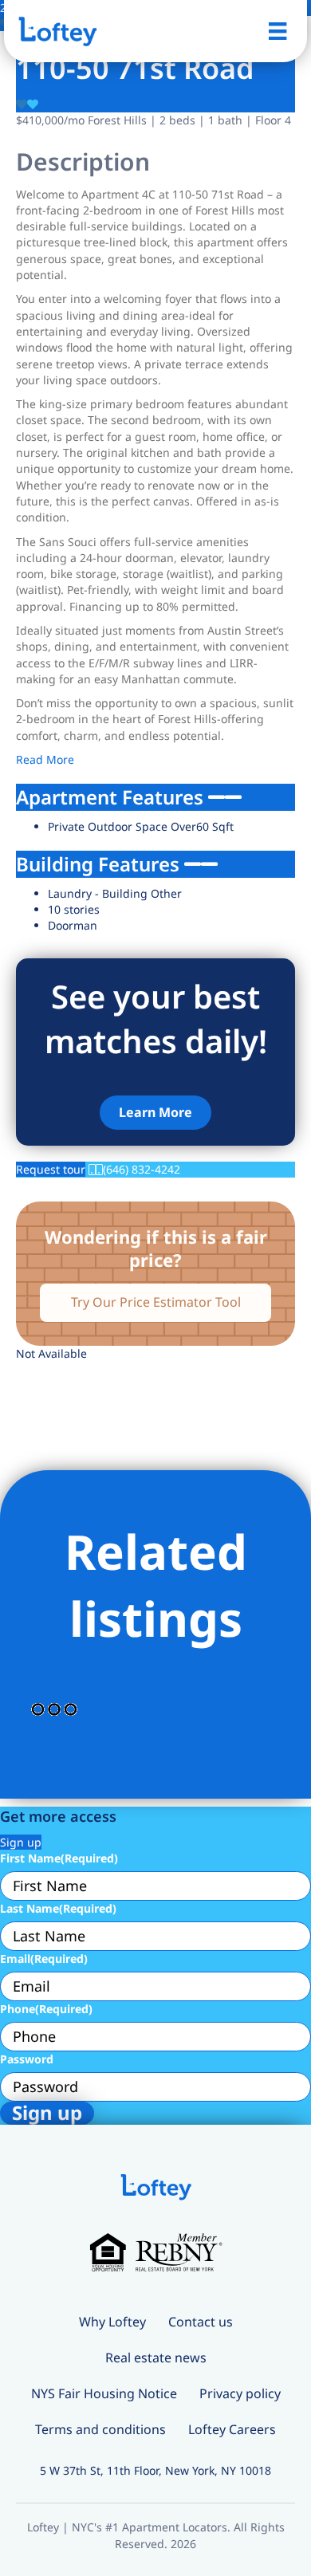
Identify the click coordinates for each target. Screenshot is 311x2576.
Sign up (21, 1842)
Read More (45, 759)
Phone (46, 2009)
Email (44, 1959)
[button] (155, 1113)
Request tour (51, 1169)
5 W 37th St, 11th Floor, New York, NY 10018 (155, 2470)
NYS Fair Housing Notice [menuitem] (104, 2393)
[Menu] (278, 31)
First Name (59, 1858)
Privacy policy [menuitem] (240, 2393)
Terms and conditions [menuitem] (100, 2429)
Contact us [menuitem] (201, 2322)
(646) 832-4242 (142, 1169)
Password (27, 2059)
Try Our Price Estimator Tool (156, 1302)
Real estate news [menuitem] (156, 2358)
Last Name (58, 1908)
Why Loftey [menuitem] (112, 2322)
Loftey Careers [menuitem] (232, 2429)
